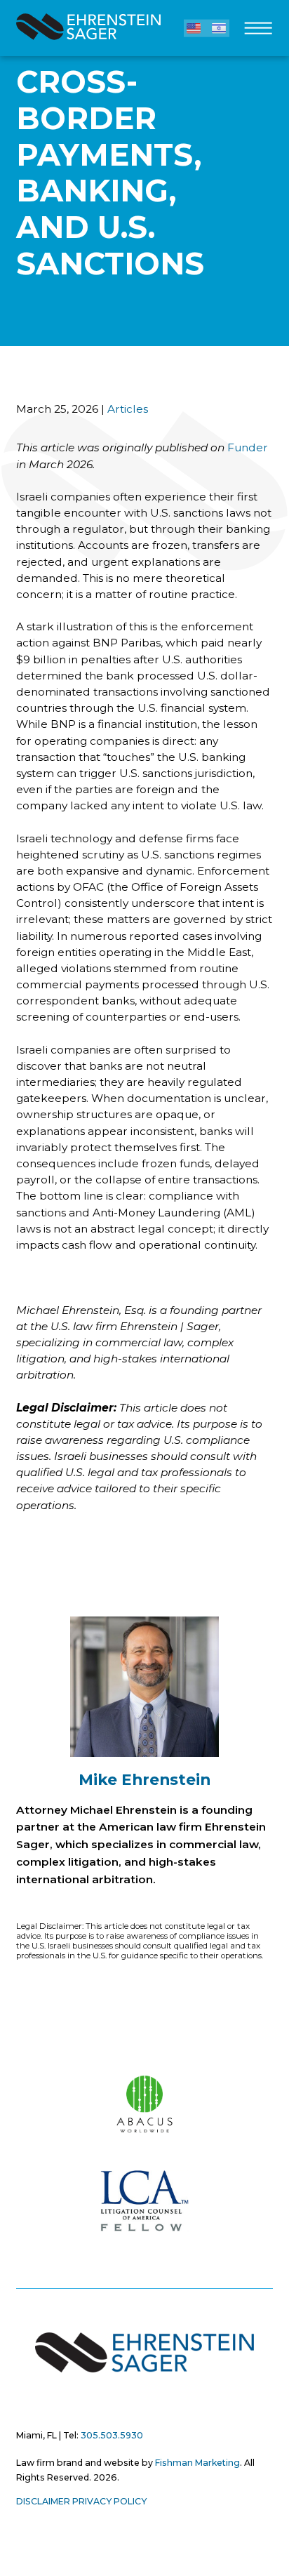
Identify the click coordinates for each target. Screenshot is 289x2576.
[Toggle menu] (258, 32)
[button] (194, 28)
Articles (128, 409)
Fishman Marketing (197, 2463)
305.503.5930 (112, 2435)
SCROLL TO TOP (26, 2039)
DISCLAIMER (43, 2501)
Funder (248, 447)
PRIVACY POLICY (109, 2501)
